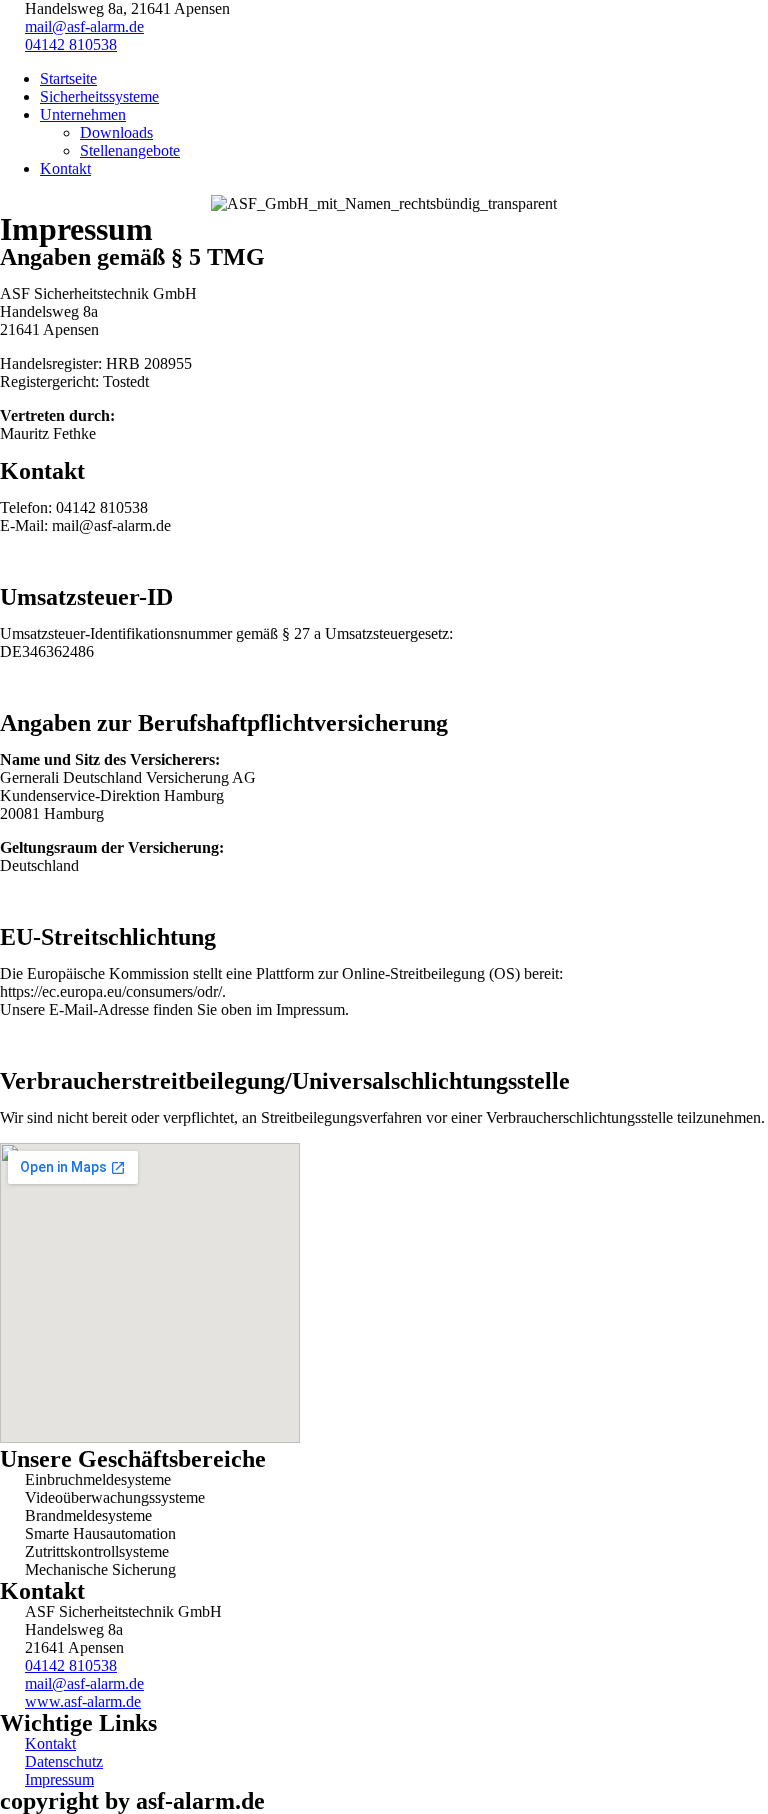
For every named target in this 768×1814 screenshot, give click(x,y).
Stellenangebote (130, 150)
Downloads (116, 132)
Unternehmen (83, 114)
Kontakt (65, 168)
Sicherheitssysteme (99, 96)
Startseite (68, 78)
